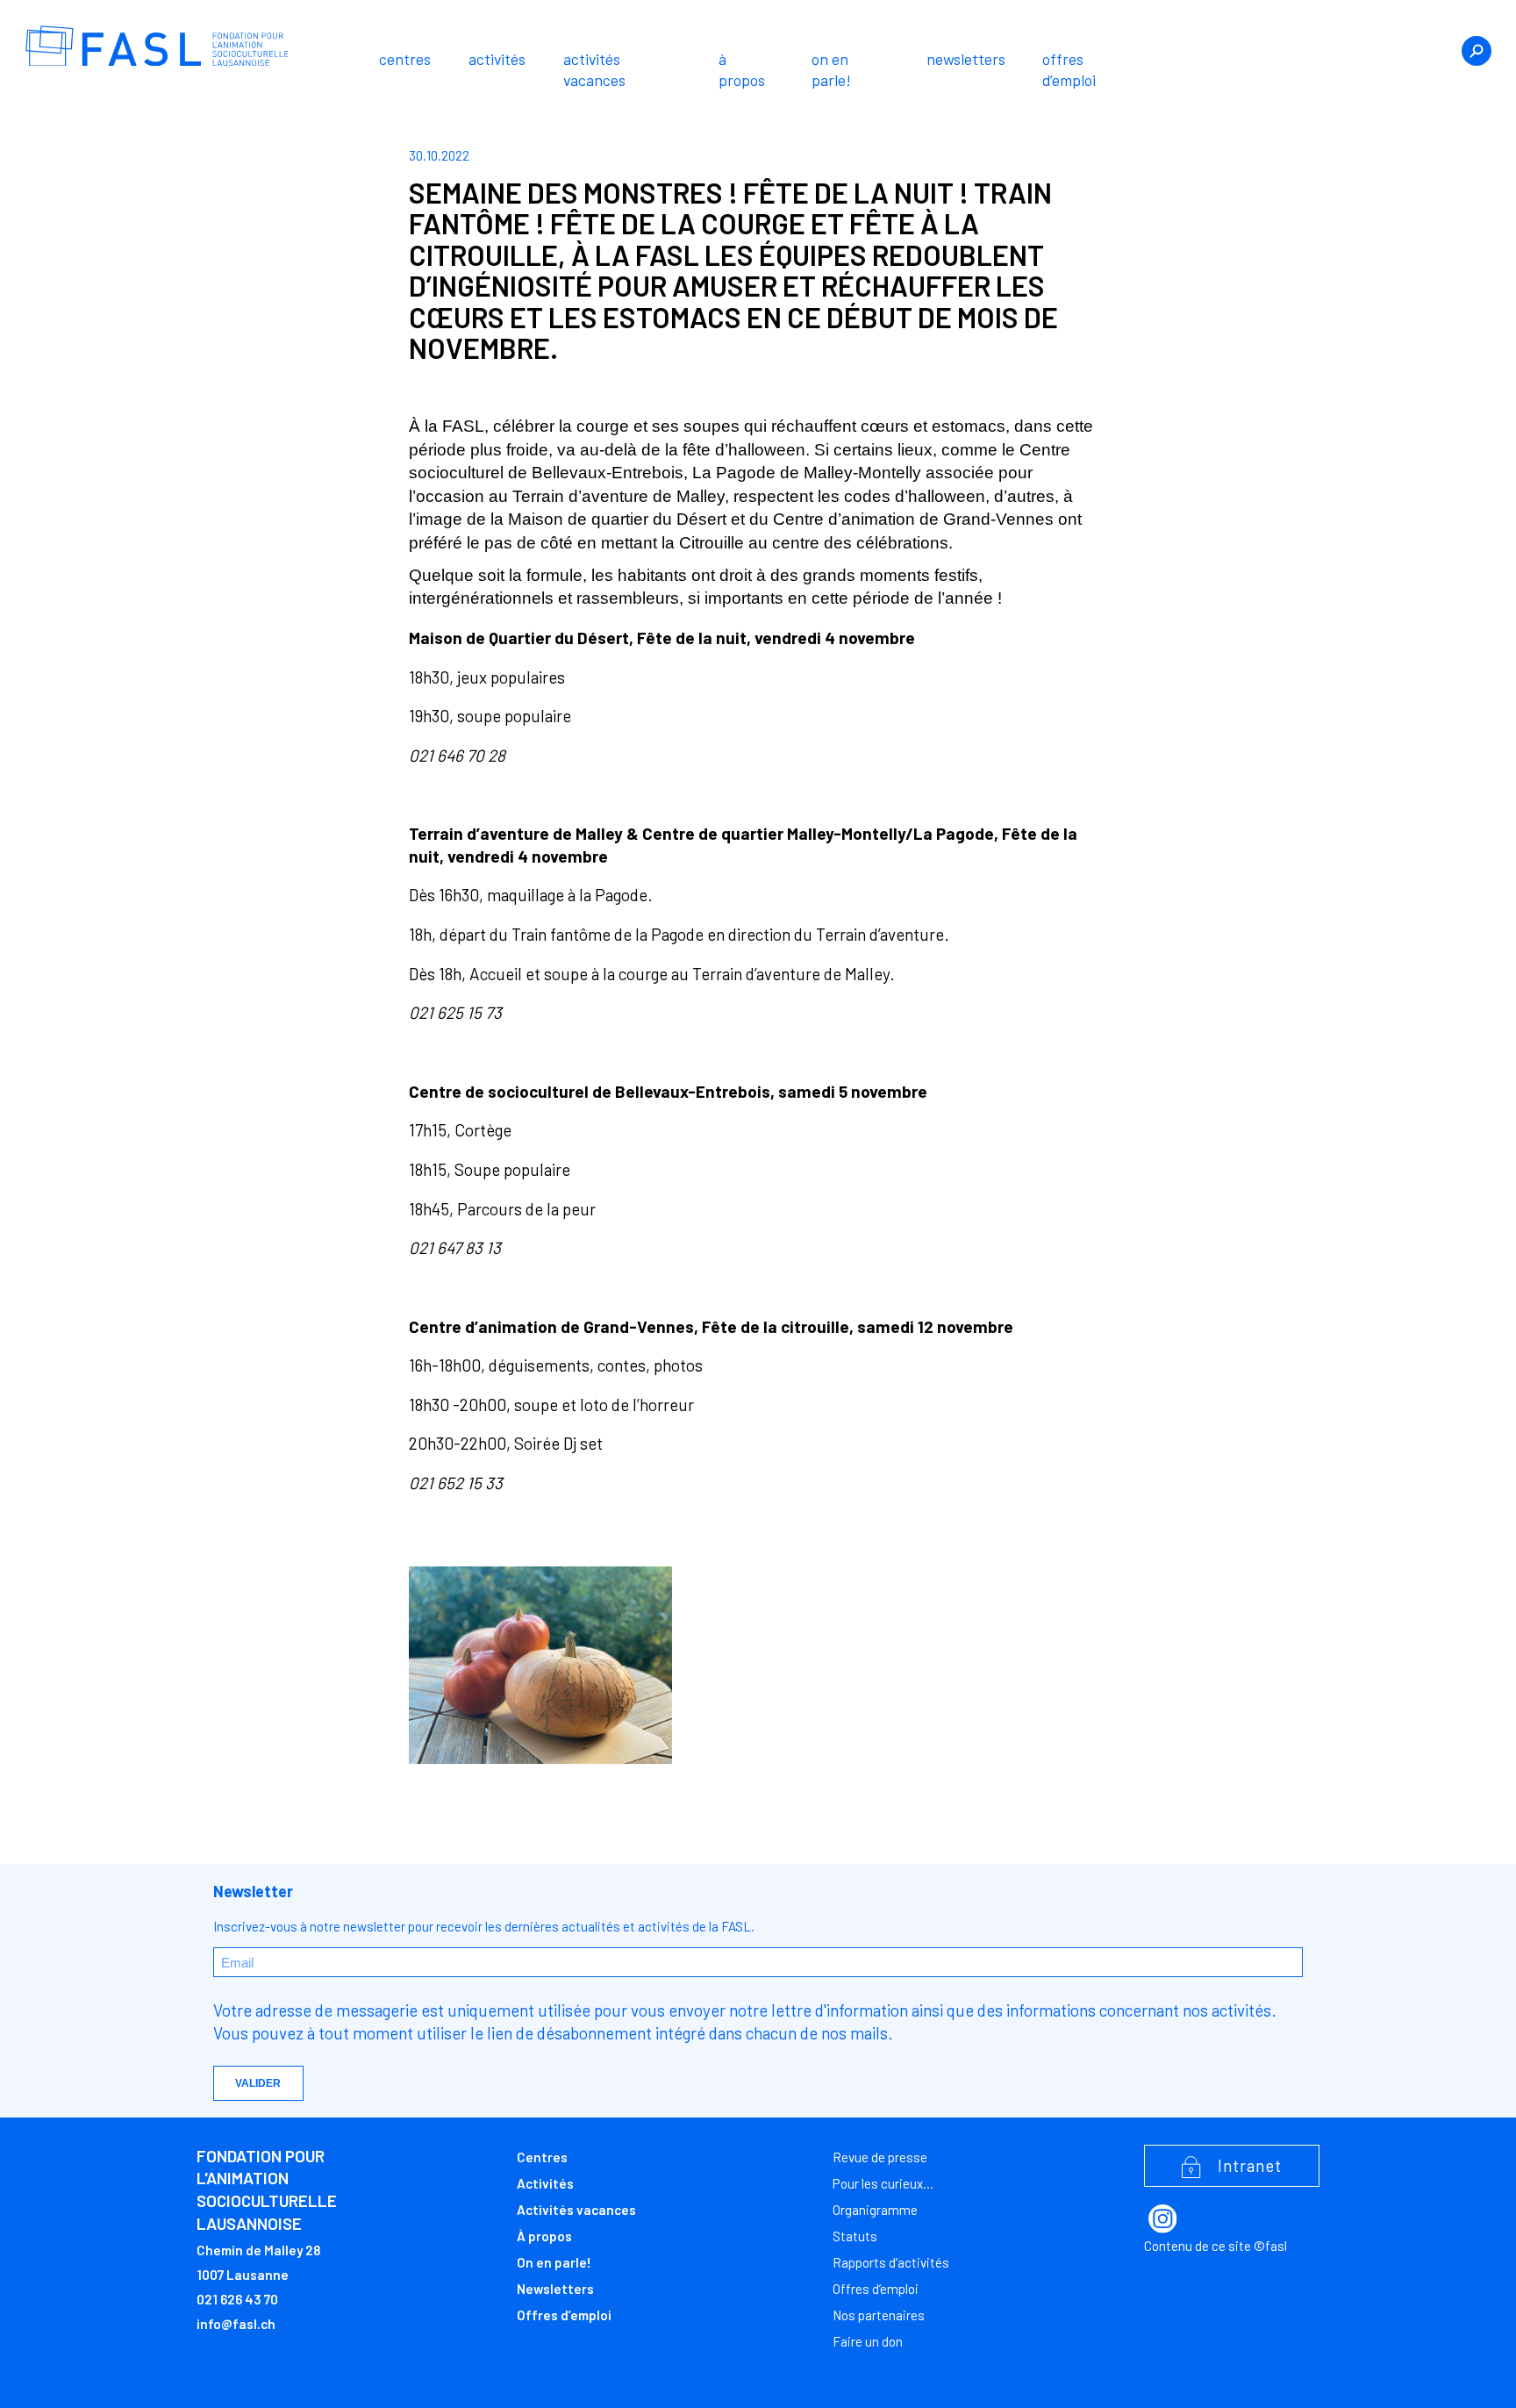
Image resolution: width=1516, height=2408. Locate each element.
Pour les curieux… (883, 2183)
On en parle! (831, 69)
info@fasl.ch (236, 2324)
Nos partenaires (879, 2315)
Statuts (855, 2236)
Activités (497, 59)
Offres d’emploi (1069, 69)
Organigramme (875, 2210)
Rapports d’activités (891, 2262)
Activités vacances (594, 69)
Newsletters (966, 59)
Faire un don (868, 2341)
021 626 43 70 (237, 2299)
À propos (742, 69)
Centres (405, 59)
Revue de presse (880, 2157)
